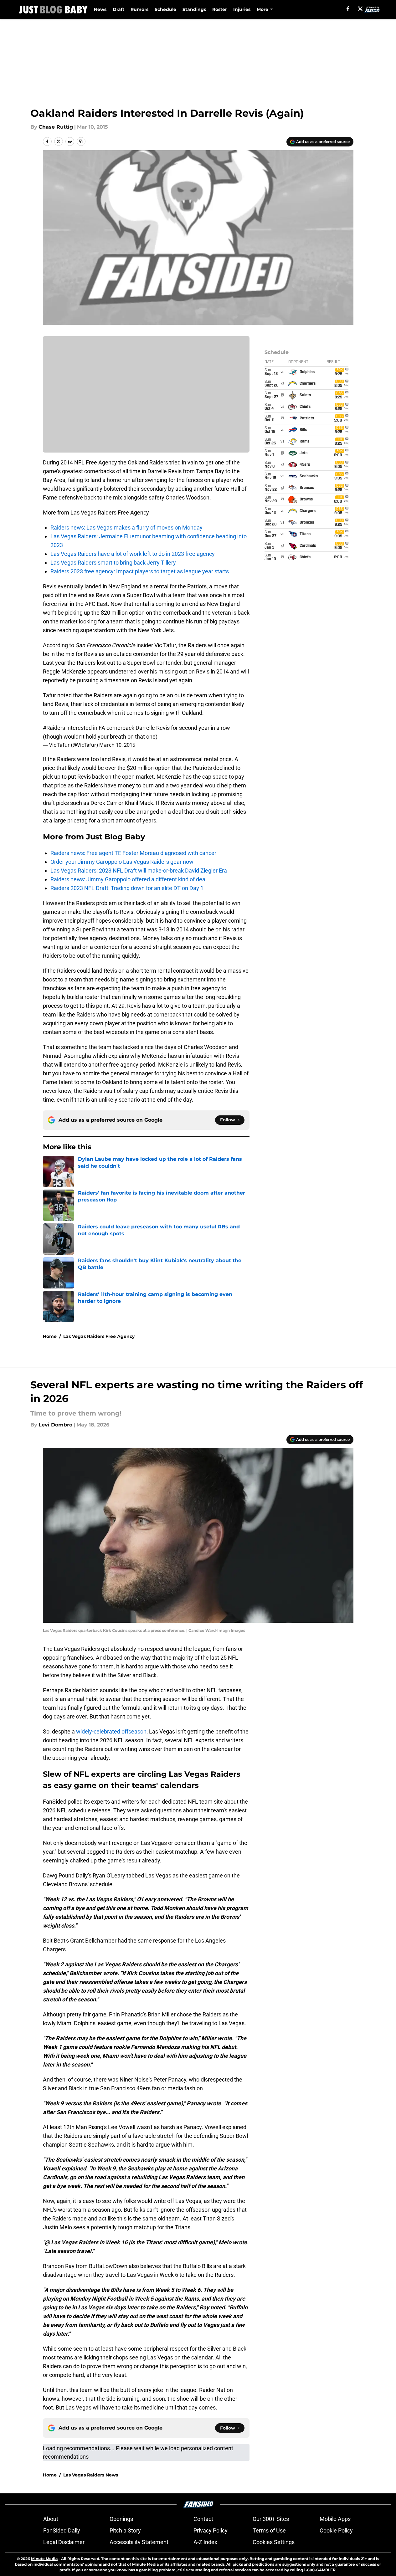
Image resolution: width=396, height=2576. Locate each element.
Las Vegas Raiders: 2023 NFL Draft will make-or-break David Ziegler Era (139, 871)
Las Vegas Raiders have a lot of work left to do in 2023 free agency (133, 554)
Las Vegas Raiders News (91, 2475)
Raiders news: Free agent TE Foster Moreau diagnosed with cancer (133, 853)
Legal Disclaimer (64, 2542)
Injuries (242, 9)
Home (50, 1336)
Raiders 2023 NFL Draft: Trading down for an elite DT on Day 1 (127, 888)
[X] (360, 9)
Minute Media (44, 2559)
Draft (118, 9)
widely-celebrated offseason (111, 1731)
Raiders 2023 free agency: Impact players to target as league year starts (140, 571)
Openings (121, 2519)
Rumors (139, 9)
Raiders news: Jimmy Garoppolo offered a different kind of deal (129, 879)
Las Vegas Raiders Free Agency (99, 1336)
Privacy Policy (211, 2530)
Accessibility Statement (139, 2542)
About (51, 2519)
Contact (203, 2519)
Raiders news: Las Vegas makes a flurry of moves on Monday (126, 527)
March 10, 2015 (117, 745)
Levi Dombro (55, 1425)
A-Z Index (205, 2542)
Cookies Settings (274, 2542)
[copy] (81, 141)
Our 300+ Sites (271, 2519)
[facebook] (348, 9)
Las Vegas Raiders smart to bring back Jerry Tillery (113, 563)
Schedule (165, 9)
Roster (220, 9)
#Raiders (54, 728)
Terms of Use (269, 2530)
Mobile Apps (335, 2519)
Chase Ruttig (56, 127)
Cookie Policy (336, 2530)
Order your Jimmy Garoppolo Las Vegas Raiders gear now (122, 862)
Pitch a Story (125, 2530)
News (100, 9)
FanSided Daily (62, 2530)
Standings (194, 9)
